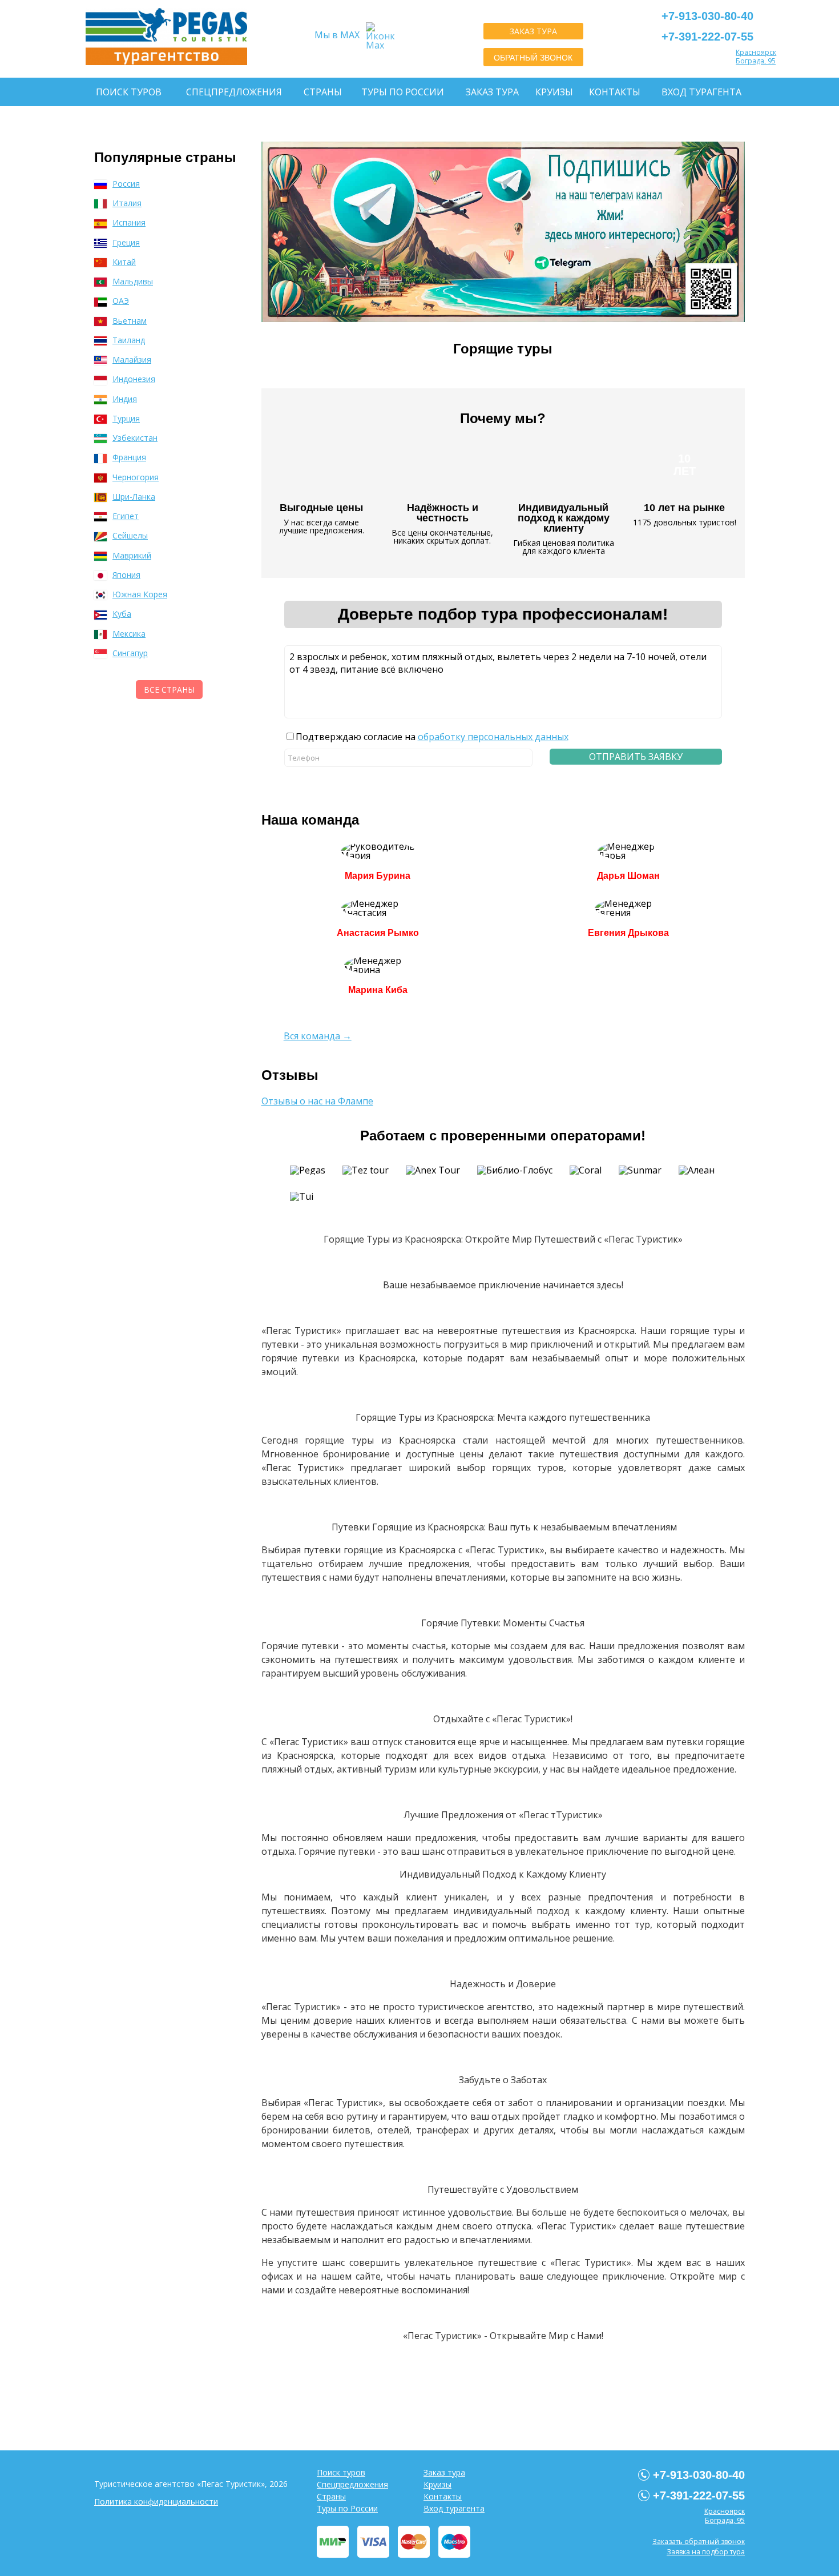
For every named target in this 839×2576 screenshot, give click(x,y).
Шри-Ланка (134, 497)
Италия (127, 203)
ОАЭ (121, 301)
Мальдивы (133, 281)
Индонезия (134, 379)
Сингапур (130, 653)
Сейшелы (130, 535)
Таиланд (129, 340)
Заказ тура (492, 92)
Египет (126, 516)
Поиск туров (129, 92)
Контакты (615, 92)
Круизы (554, 92)
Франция (129, 457)
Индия (125, 399)
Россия (126, 184)
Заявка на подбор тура (706, 2552)
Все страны (169, 690)
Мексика (129, 634)
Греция (126, 242)
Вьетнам (130, 321)
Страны (323, 92)
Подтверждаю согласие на (432, 737)
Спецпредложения (234, 92)
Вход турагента (701, 92)
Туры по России (403, 92)
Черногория (136, 477)
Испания (129, 222)
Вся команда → (318, 1036)
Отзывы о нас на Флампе (317, 1101)
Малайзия (132, 359)
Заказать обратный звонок (699, 2541)
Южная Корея (140, 594)
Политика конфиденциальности (156, 2501)
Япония (126, 575)
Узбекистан (135, 438)
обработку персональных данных (493, 737)
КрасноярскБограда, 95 (756, 57)
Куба (122, 614)
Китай (124, 262)
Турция (126, 418)
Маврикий (132, 555)
